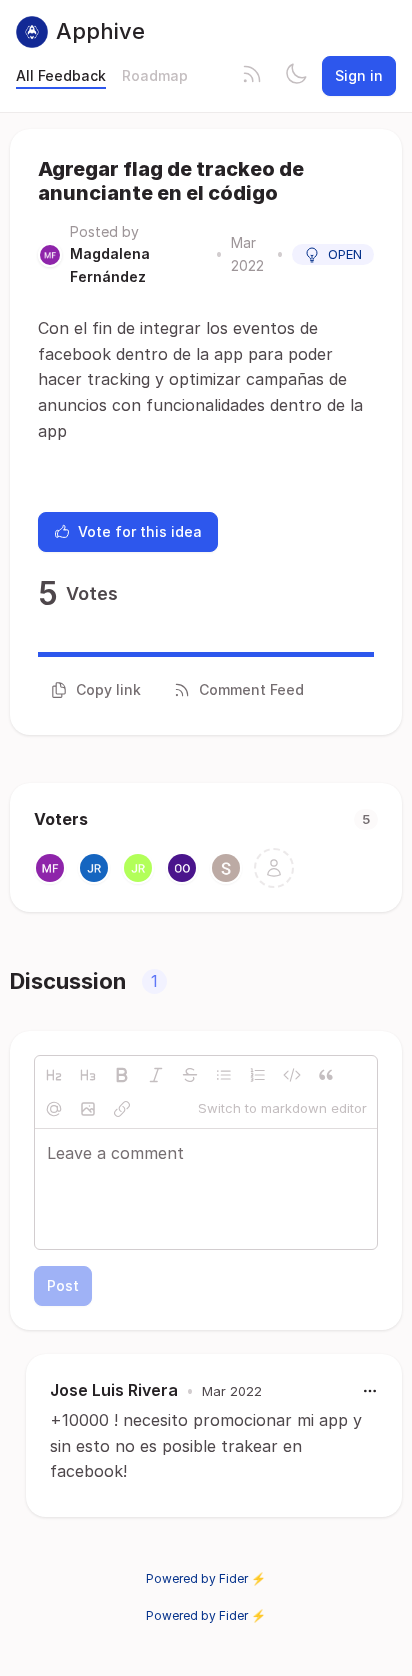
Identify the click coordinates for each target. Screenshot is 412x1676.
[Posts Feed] (252, 76)
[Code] (292, 1075)
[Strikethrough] (190, 1075)
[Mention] (54, 1109)
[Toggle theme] (296, 76)
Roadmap (155, 75)
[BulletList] (224, 1075)
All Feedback (61, 75)
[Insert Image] (88, 1109)
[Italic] (156, 1075)
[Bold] (122, 1075)
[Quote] (326, 1075)
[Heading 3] (88, 1075)
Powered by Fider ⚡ (206, 1578)
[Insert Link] (122, 1109)
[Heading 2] (54, 1075)
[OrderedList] (258, 1075)
